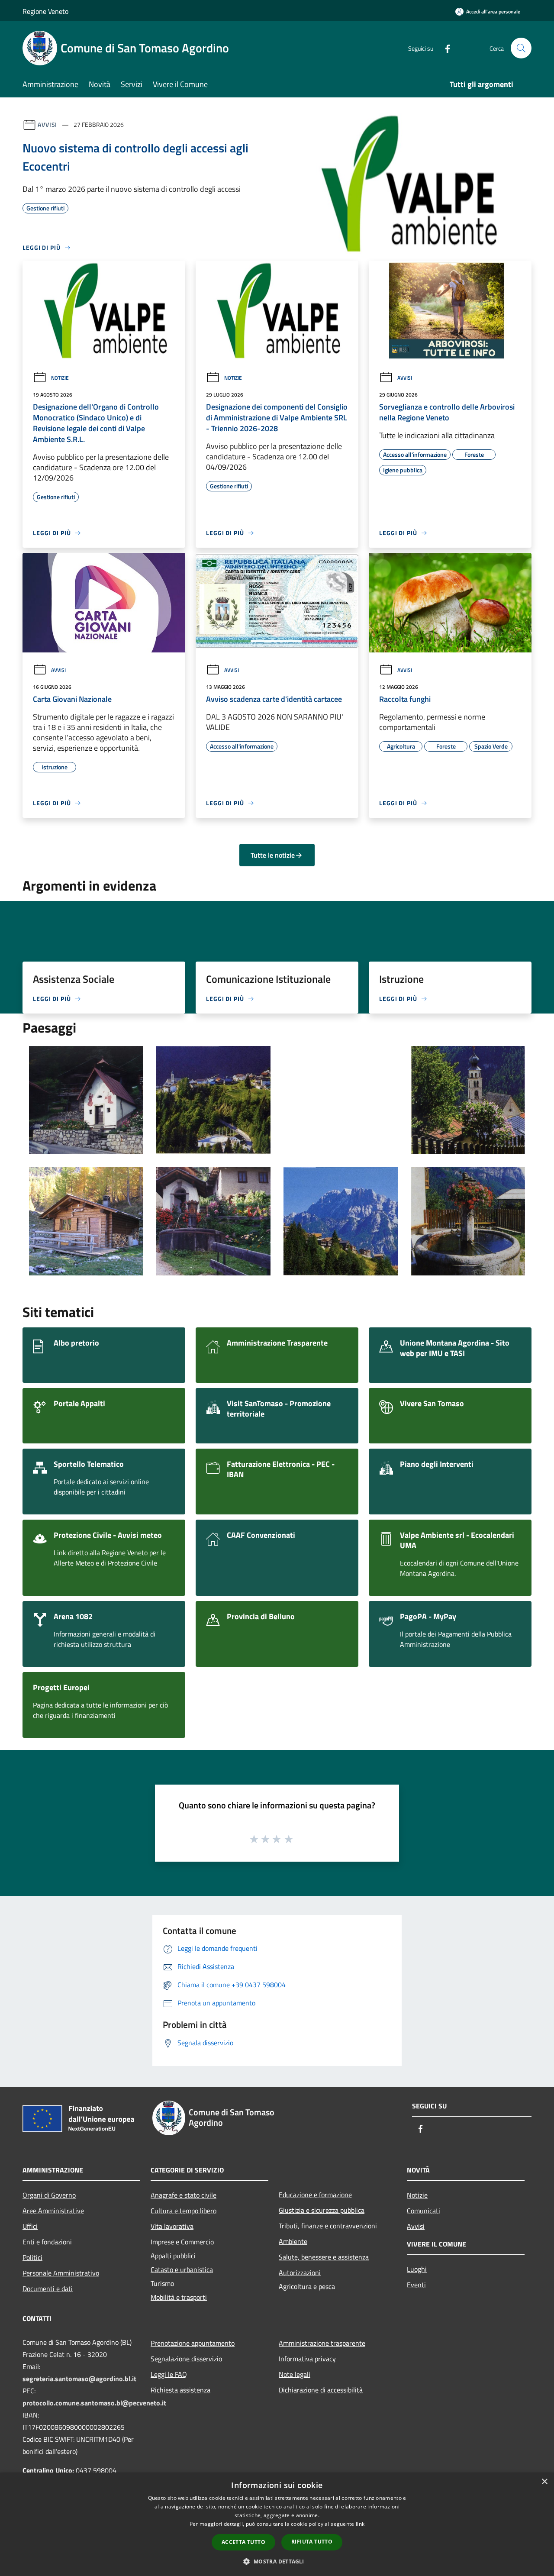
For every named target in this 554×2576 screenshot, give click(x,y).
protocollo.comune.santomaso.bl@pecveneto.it (94, 2403)
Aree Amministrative (53, 2211)
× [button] (544, 2482)
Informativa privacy (307, 2359)
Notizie (60, 378)
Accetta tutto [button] (243, 2542)
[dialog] (277, 2524)
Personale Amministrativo (61, 2273)
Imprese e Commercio (182, 2242)
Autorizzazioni (300, 2273)
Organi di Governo (49, 2195)
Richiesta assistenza (180, 2390)
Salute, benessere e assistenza (324, 2257)
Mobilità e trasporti (179, 2297)
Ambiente (293, 2241)
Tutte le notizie (273, 855)
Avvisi (47, 124)
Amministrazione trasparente (322, 2343)
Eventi (416, 2285)
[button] (277, 2561)
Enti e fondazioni (47, 2242)
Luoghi (417, 2269)
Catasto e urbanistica (182, 2269)
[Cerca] (521, 48)
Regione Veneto (45, 11)
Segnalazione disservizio (186, 2359)
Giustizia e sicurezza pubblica (322, 2210)
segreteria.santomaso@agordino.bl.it (79, 2379)
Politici (32, 2257)
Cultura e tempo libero (184, 2211)
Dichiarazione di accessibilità (321, 2390)
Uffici (30, 2226)
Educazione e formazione (315, 2195)
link (360, 2524)
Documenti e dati (48, 2289)
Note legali (295, 2374)
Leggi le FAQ (169, 2374)
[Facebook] (444, 48)
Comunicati (424, 2211)
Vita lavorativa (172, 2226)
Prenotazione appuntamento (193, 2343)
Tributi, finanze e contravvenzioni (328, 2226)
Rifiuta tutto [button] (312, 2542)
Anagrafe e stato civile (184, 2195)
